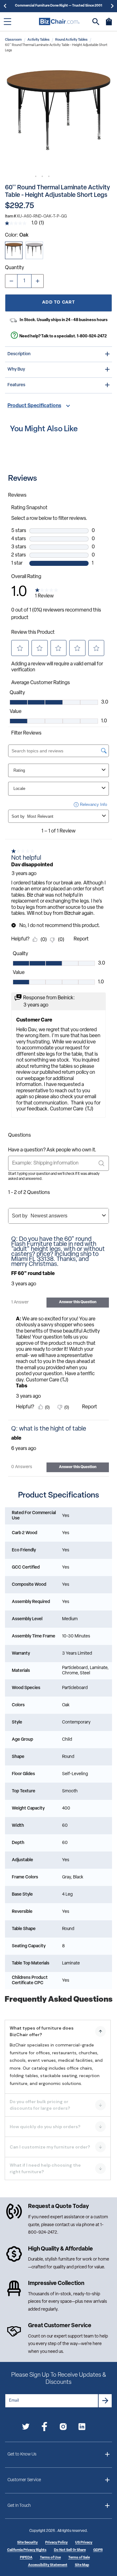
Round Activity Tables (71, 40)
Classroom (13, 40)
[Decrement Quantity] (11, 281)
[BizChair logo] (59, 21)
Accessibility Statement (48, 2565)
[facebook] (44, 2428)
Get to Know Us (22, 2454)
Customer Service (24, 2480)
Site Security (27, 2543)
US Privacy (84, 2543)
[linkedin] (82, 2428)
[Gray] (34, 250)
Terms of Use (50, 2558)
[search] (96, 22)
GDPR (98, 2550)
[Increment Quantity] (37, 281)
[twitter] (26, 2428)
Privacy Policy (56, 2543)
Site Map (82, 2565)
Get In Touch (19, 2506)
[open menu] (7, 22)
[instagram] (63, 2428)
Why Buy (16, 369)
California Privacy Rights (27, 2550)
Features (16, 385)
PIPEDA (26, 2558)
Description (19, 354)
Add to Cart (58, 302)
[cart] (109, 25)
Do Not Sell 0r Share (70, 2550)
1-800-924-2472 (92, 336)
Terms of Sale (79, 2558)
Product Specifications (34, 406)
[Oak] (14, 250)
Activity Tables (39, 40)
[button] (58, 116)
